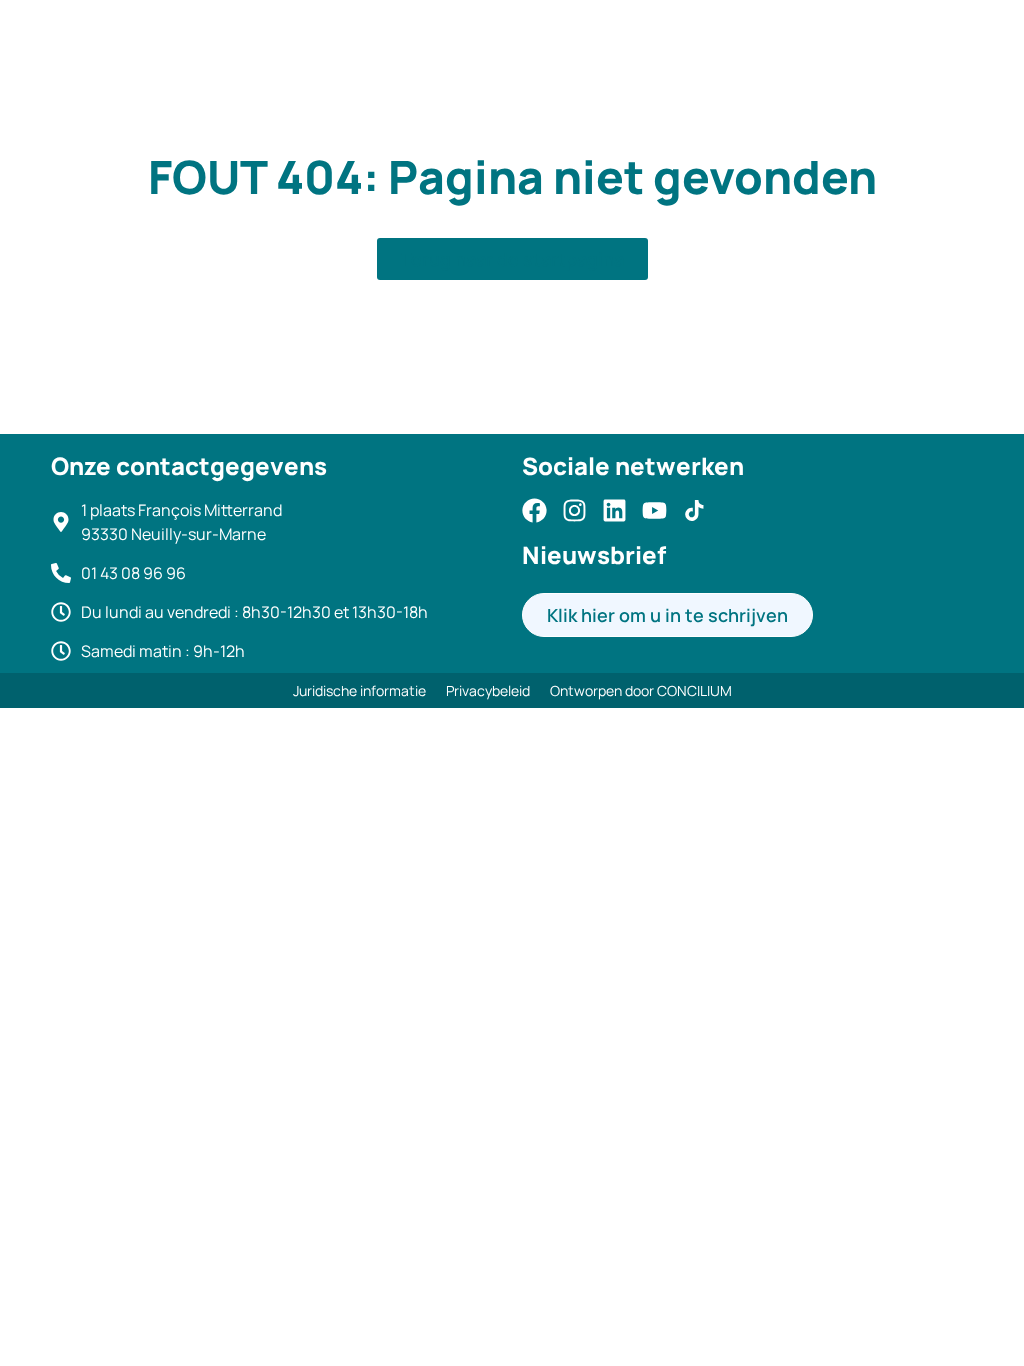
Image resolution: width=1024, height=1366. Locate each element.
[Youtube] (654, 510)
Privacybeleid (488, 690)
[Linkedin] (614, 510)
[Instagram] (574, 510)
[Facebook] (534, 510)
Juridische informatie (359, 690)
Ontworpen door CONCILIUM (641, 690)
